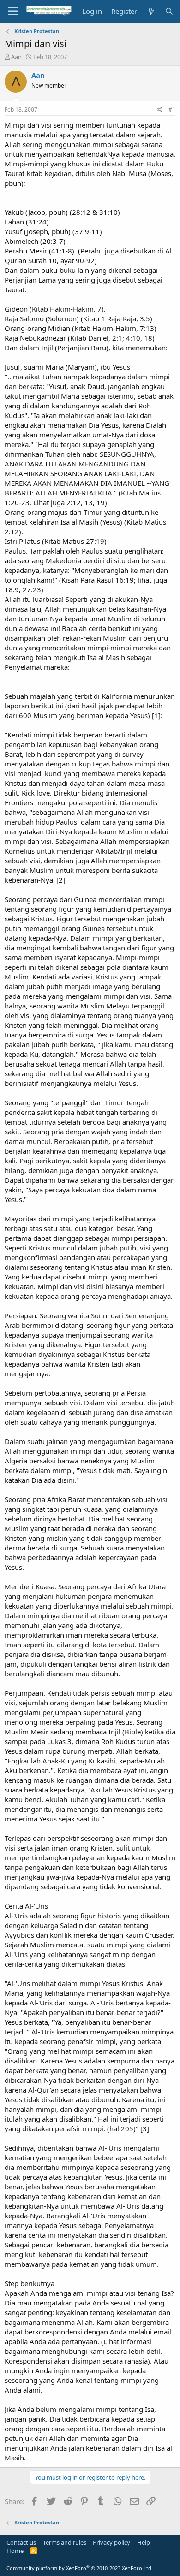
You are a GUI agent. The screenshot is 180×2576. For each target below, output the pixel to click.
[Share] (159, 110)
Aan (16, 57)
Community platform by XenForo (80, 2568)
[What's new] (151, 11)
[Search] (169, 11)
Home (15, 2551)
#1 (172, 109)
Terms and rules (65, 2542)
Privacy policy (111, 2542)
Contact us (21, 2542)
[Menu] (13, 12)
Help (144, 2542)
